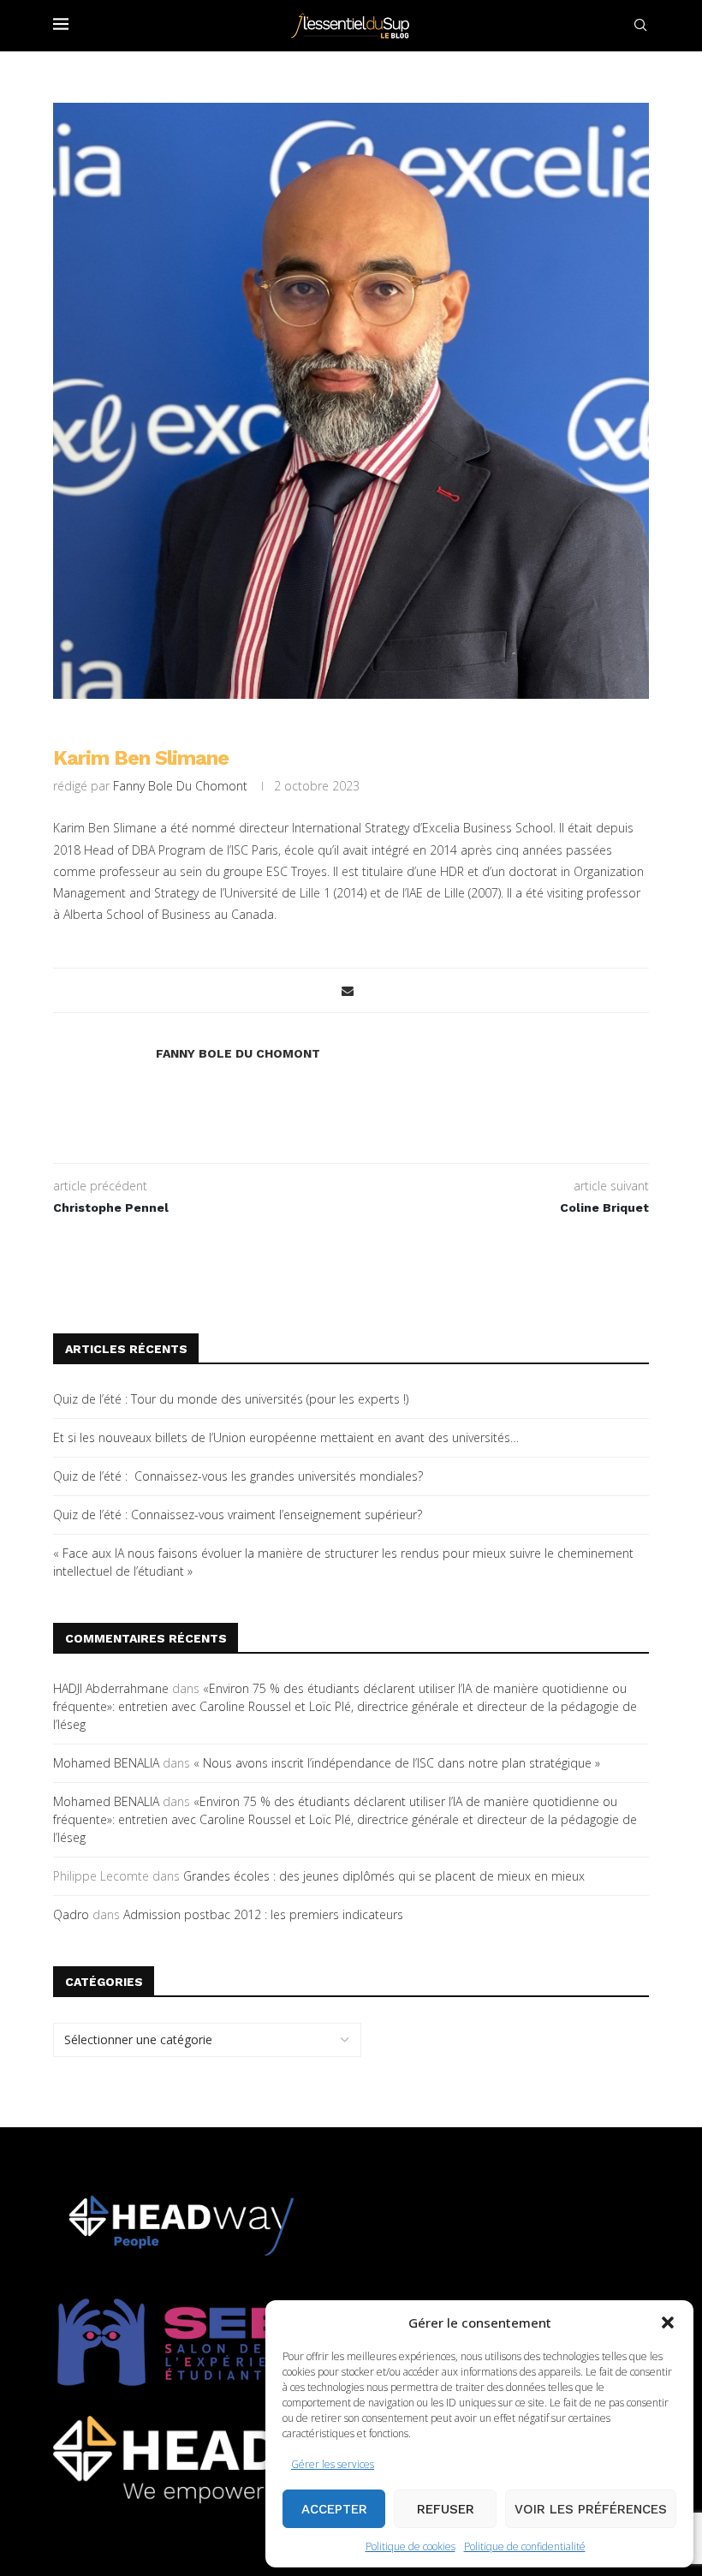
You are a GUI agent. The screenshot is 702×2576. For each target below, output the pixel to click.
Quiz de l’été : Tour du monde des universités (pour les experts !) (231, 1399)
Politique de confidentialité (525, 2546)
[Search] (640, 25)
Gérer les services (333, 2464)
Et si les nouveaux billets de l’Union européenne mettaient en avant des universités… (286, 1437)
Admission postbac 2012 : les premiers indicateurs (263, 1914)
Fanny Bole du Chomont (180, 786)
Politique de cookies (410, 2546)
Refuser (446, 2509)
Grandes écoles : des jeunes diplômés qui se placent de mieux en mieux (384, 1876)
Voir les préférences (591, 2509)
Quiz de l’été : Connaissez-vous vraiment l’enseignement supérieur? (238, 1515)
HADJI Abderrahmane (111, 1688)
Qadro (71, 1914)
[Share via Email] (348, 990)
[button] (668, 2323)
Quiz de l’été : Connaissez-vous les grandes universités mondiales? (238, 1476)
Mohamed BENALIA (106, 1763)
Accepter (334, 2509)
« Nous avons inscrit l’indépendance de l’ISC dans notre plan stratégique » (397, 1763)
